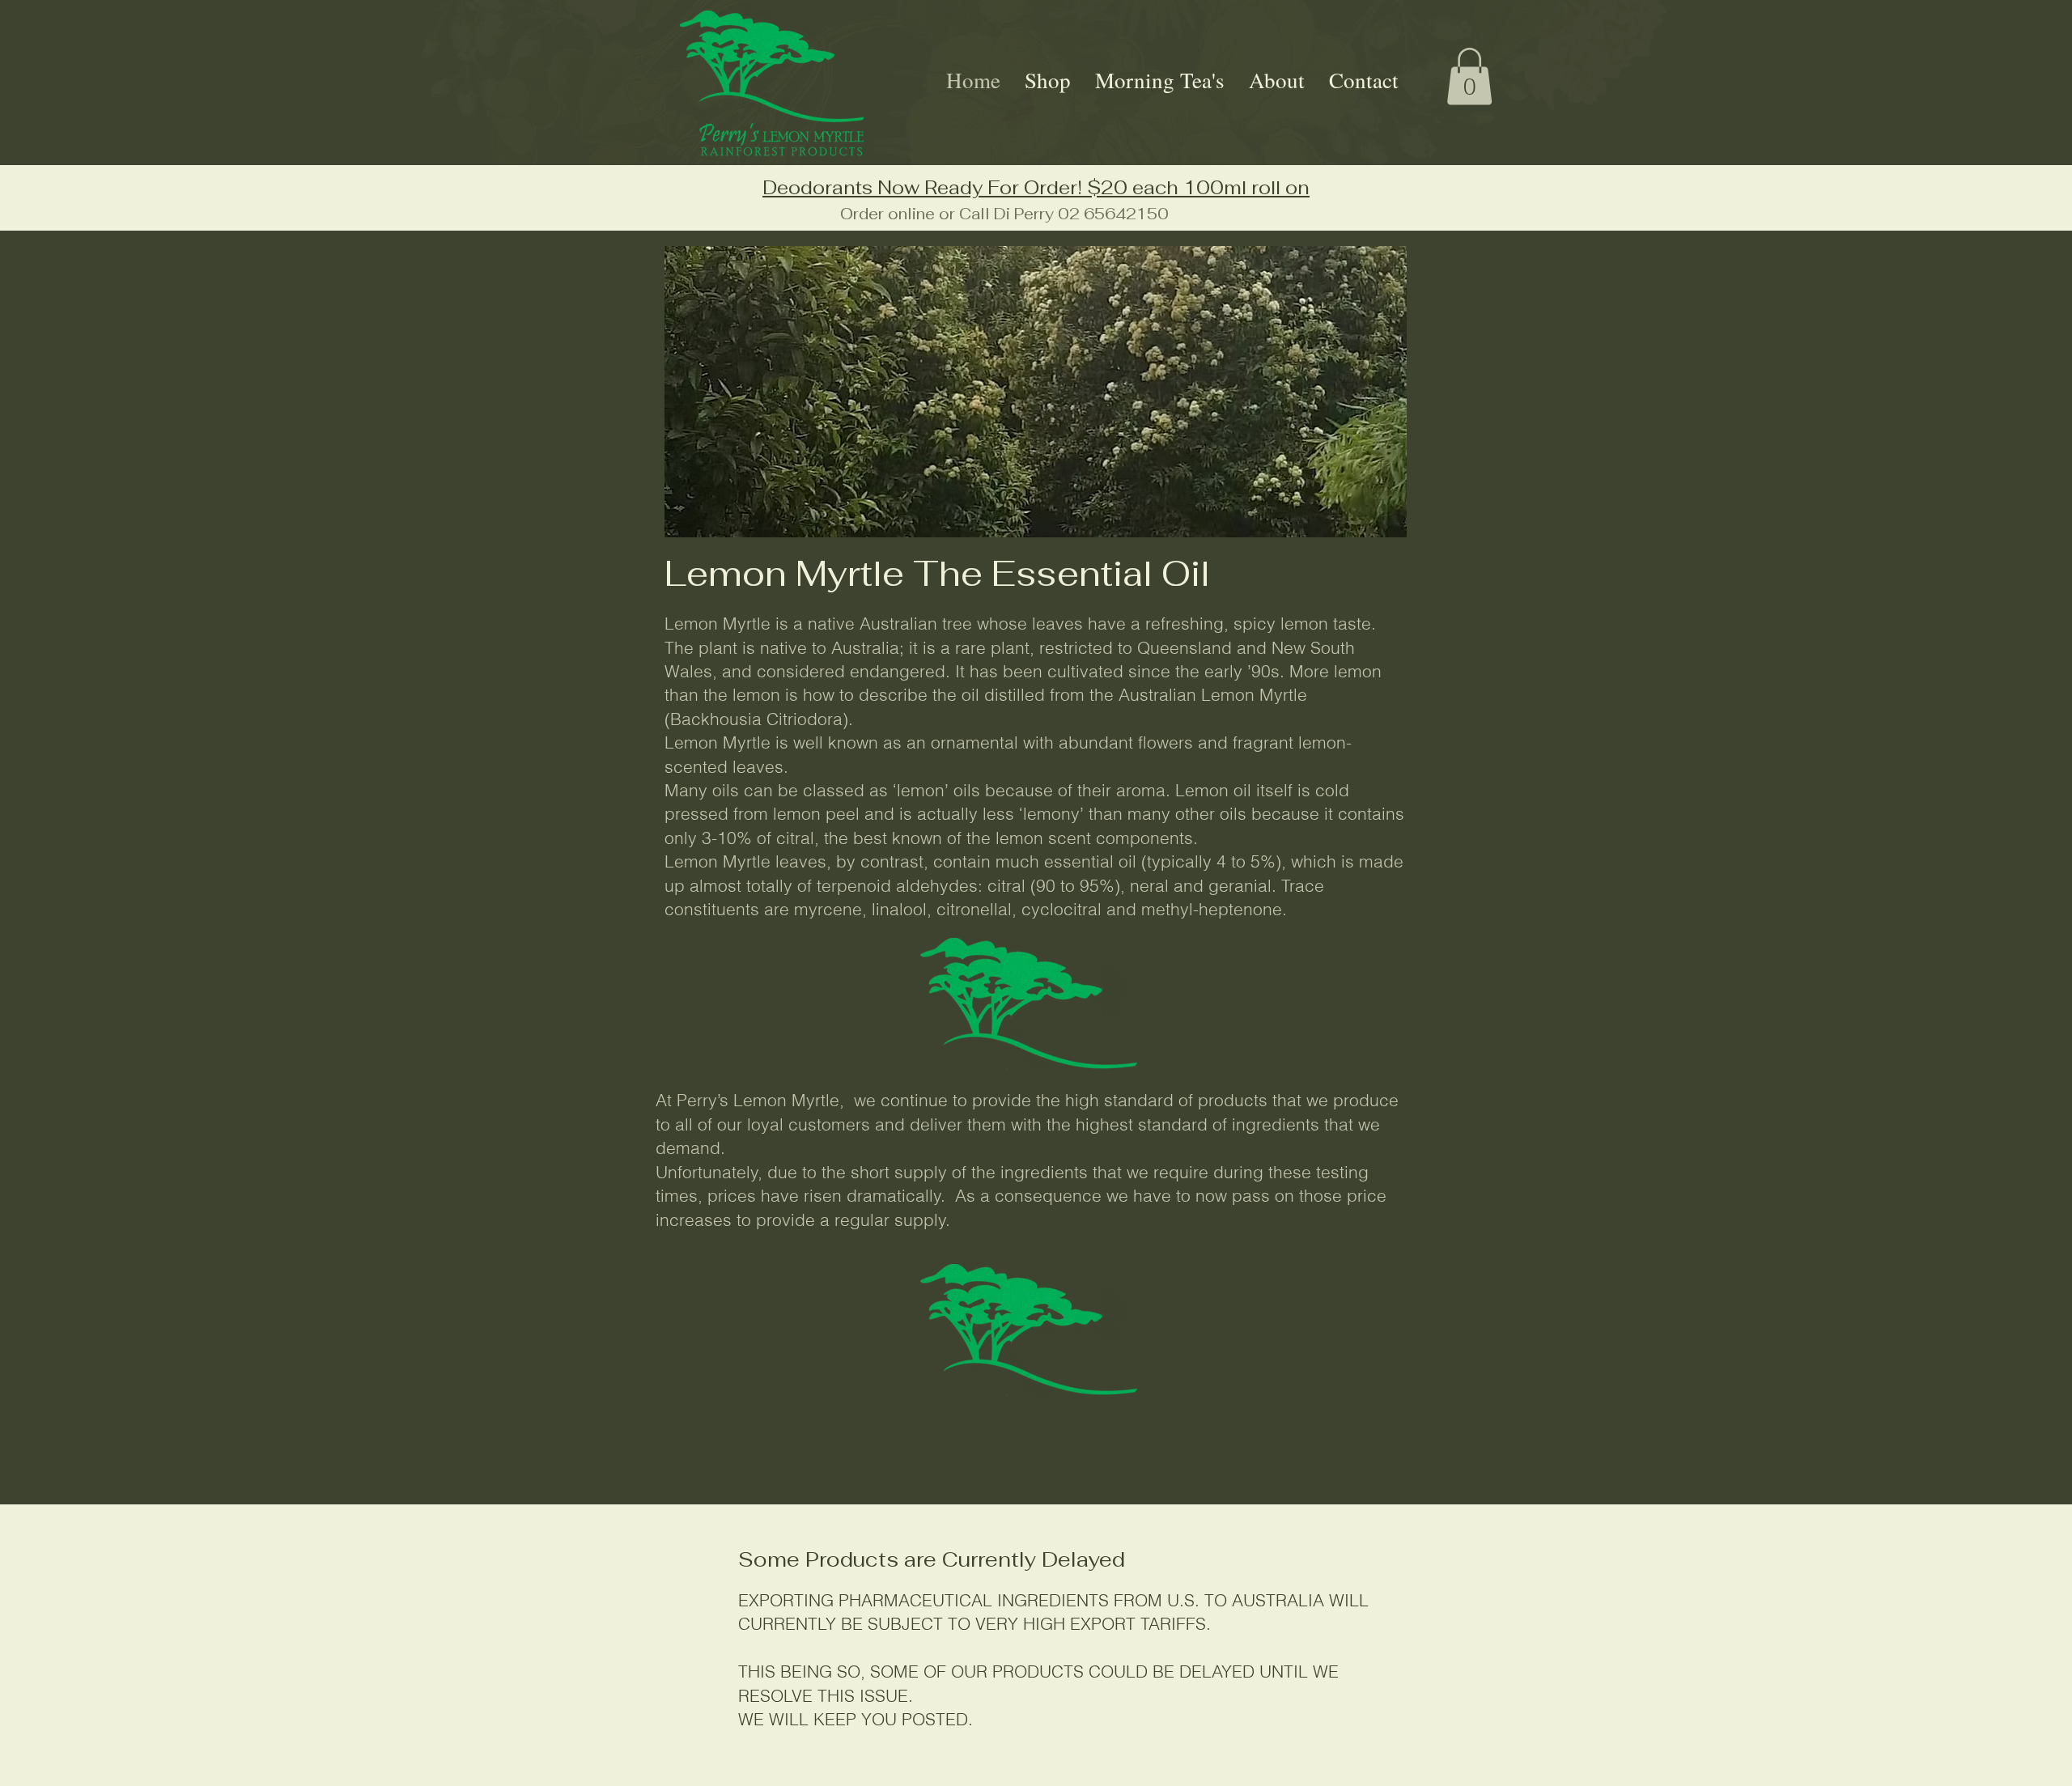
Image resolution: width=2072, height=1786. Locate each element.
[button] (1469, 76)
